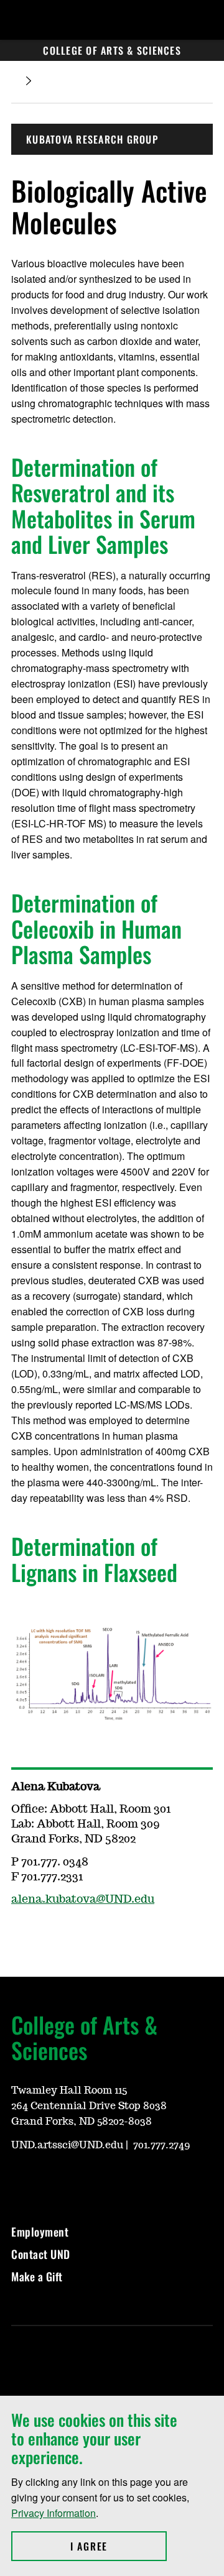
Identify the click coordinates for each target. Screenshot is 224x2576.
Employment (40, 2232)
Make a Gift (37, 2276)
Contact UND (41, 2254)
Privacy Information (54, 2513)
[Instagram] (20, 2179)
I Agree (119, 2546)
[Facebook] (50, 2179)
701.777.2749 (162, 2145)
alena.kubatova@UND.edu (83, 1900)
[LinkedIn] (80, 2179)
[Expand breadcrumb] (29, 81)
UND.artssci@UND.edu (67, 2145)
